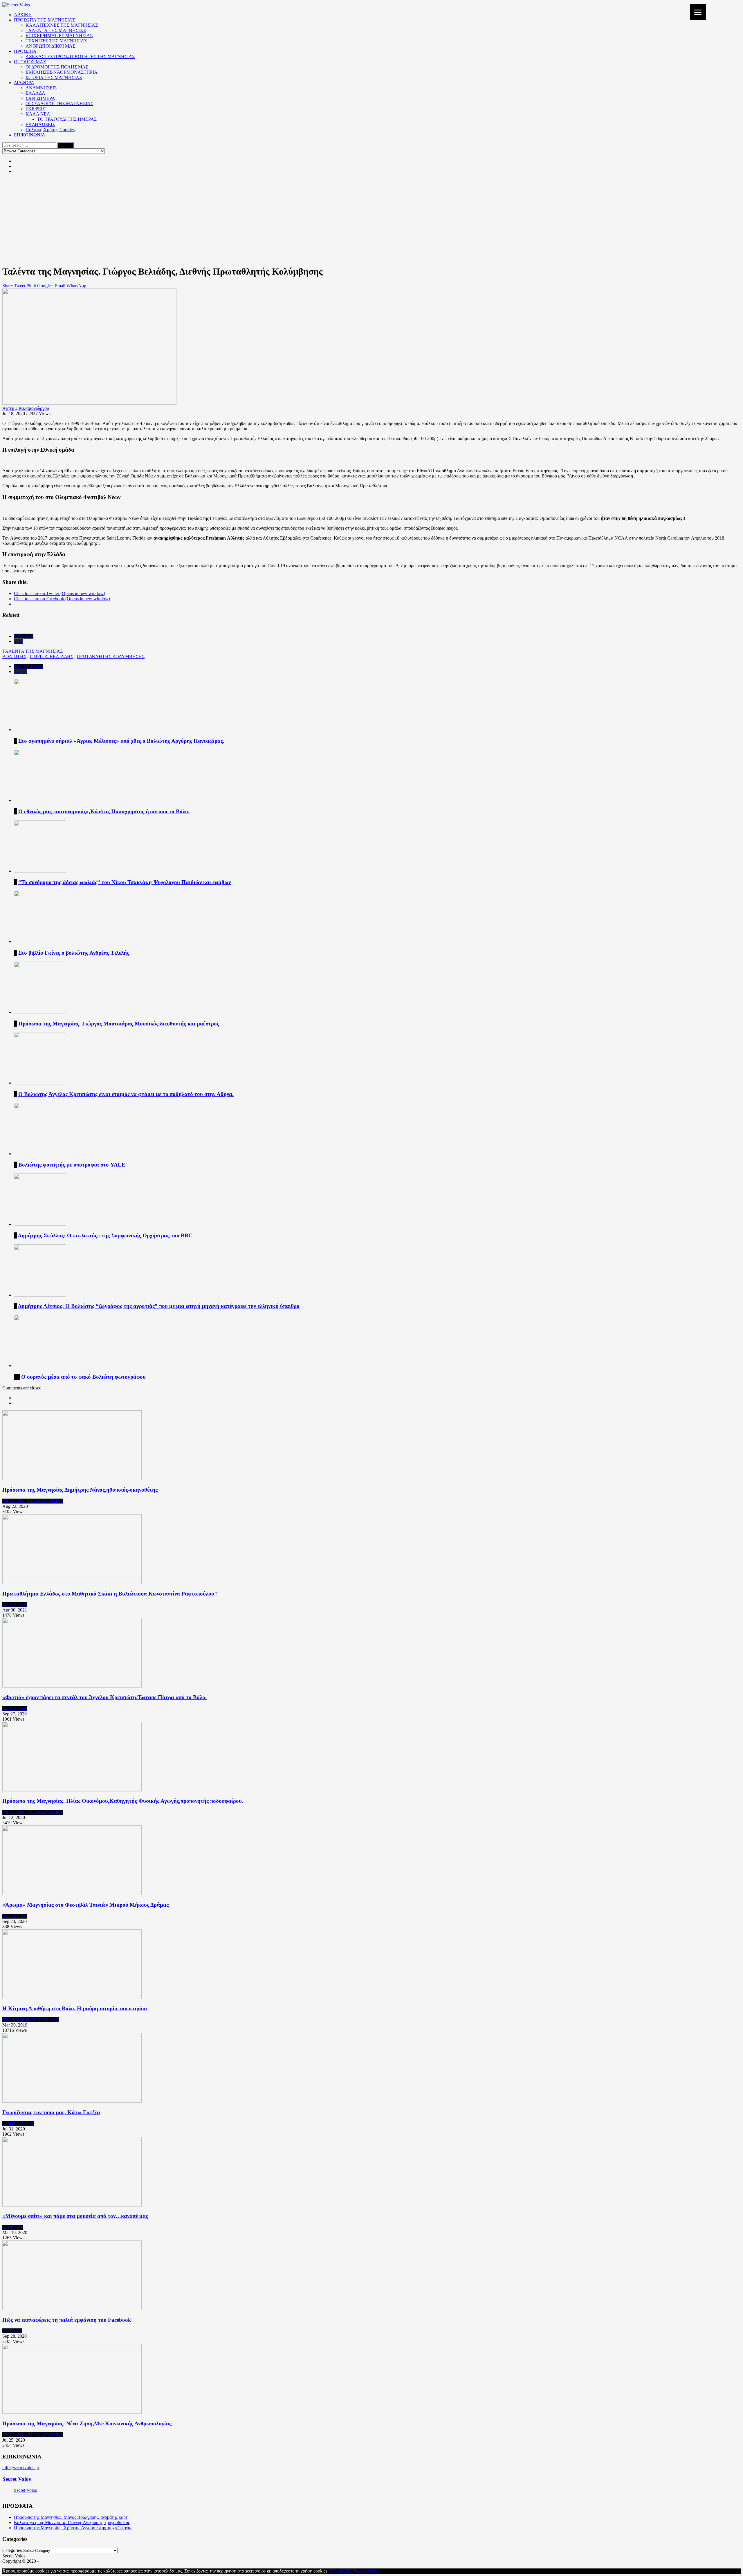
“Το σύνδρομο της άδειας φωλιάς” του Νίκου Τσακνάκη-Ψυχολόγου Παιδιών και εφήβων (125, 882)
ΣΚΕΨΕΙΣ (35, 109)
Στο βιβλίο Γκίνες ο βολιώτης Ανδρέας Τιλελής (74, 953)
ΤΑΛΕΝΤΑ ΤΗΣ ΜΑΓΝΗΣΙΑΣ (56, 30)
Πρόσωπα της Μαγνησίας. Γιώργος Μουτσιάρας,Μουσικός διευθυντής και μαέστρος (119, 1024)
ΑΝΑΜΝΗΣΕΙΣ (41, 88)
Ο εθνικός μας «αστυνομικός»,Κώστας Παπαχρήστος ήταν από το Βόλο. (104, 811)
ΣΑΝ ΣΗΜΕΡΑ (40, 98)
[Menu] (698, 12)
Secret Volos (17, 2479)
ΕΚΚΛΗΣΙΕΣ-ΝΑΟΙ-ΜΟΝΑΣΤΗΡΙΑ (62, 72)
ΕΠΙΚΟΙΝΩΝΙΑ (30, 135)
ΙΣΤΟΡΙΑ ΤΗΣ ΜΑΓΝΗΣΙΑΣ (54, 77)
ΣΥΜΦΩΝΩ (341, 2571)
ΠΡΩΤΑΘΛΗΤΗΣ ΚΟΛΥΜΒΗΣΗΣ (111, 656)
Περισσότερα (365, 2571)
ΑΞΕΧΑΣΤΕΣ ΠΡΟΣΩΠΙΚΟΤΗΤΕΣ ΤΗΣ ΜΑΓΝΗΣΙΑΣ (80, 56)
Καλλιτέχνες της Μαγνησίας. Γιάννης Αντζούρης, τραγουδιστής (72, 2522)
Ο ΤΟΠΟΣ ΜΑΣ (30, 62)
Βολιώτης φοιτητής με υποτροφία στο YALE (72, 1165)
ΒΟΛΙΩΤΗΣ (14, 656)
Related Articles (28, 666)
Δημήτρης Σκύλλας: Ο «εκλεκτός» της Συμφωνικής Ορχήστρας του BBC (105, 1235)
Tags (18, 641)
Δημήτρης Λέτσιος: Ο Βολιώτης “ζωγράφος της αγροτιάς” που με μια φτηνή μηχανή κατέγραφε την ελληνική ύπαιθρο (159, 1306)
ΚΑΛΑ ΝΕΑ (38, 114)
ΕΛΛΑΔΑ (35, 93)
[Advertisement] (371, 219)
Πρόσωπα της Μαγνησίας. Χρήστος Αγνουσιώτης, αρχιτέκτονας (73, 2528)
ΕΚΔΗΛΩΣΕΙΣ (40, 124)
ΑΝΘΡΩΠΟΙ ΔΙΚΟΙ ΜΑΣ (50, 46)
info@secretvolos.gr (21, 2468)
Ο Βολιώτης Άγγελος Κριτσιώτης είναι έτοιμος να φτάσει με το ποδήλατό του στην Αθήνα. (126, 1094)
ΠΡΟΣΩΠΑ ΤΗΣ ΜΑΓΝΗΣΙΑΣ (44, 20)
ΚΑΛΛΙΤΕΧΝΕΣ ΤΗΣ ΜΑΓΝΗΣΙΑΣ (62, 25)
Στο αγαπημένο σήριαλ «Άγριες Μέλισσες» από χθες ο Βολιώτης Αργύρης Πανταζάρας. (121, 741)
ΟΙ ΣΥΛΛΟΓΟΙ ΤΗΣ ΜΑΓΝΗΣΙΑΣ (59, 103)
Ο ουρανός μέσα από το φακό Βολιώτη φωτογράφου (83, 1377)
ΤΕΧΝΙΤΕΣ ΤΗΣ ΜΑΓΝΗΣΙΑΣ (56, 41)
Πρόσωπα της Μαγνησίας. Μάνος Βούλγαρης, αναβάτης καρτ (71, 2517)
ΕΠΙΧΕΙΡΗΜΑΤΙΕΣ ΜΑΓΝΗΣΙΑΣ (59, 36)
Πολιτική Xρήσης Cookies (50, 130)
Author (20, 672)
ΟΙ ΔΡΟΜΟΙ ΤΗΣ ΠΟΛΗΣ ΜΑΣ (57, 67)
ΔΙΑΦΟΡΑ (24, 83)
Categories (24, 636)
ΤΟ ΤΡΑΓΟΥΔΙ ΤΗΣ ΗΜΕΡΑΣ (67, 119)
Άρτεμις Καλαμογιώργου (26, 408)
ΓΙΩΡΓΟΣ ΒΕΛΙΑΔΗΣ (51, 656)
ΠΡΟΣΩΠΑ (25, 51)
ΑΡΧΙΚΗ (23, 15)
